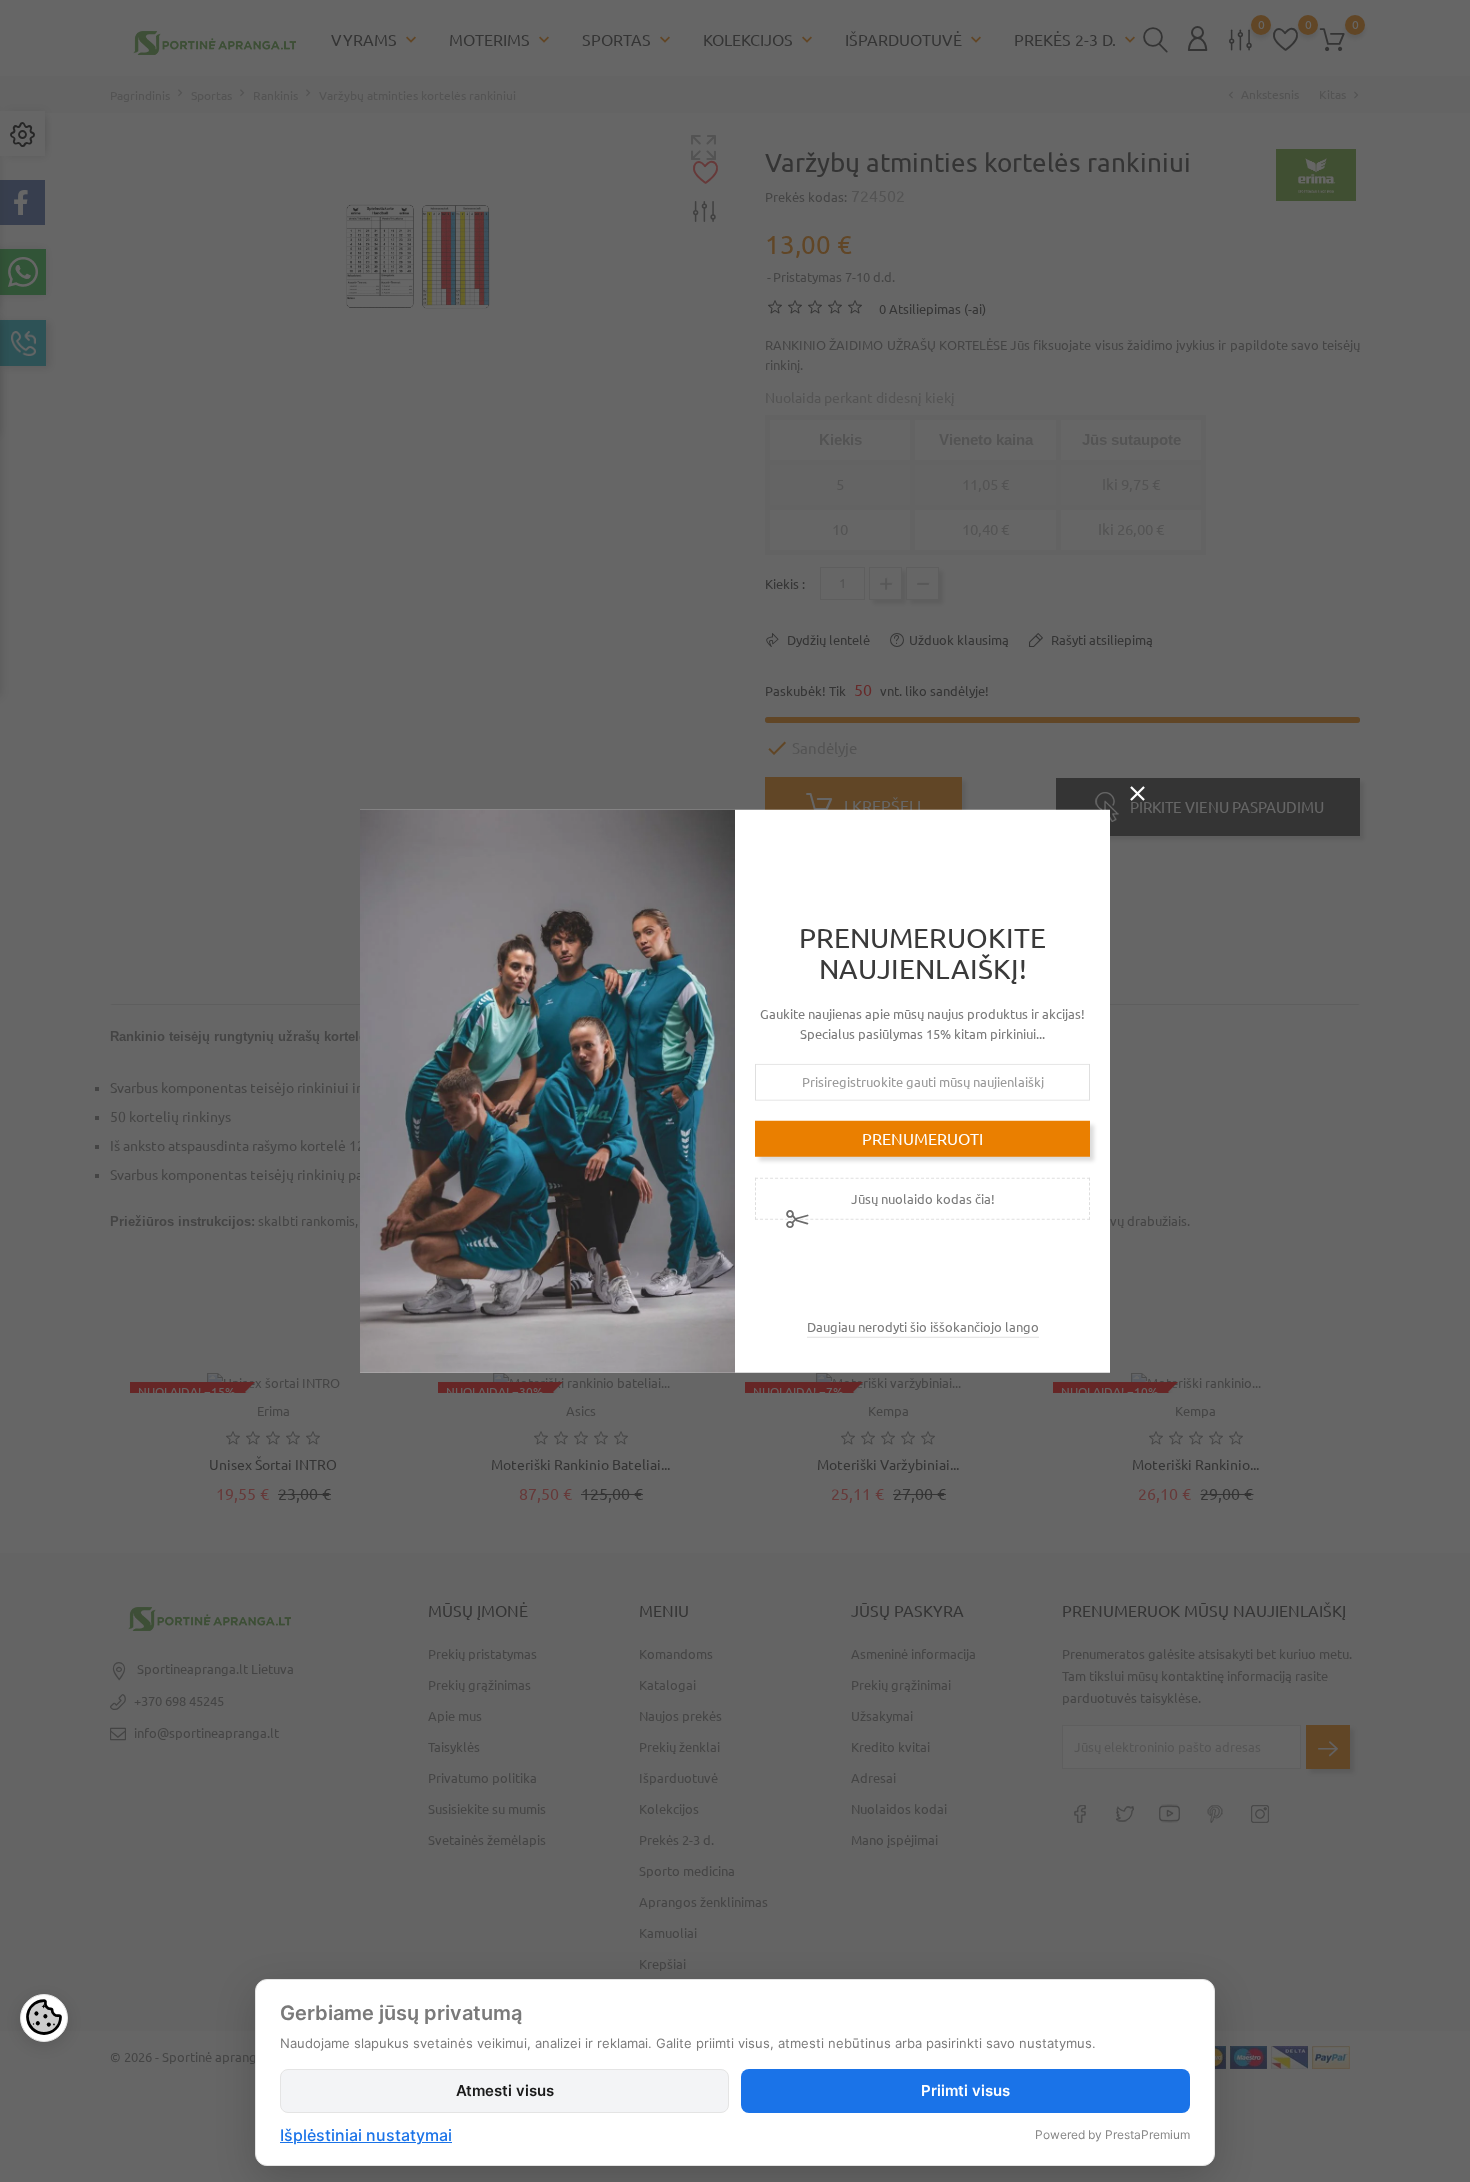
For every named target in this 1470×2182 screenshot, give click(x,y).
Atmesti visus (505, 2090)
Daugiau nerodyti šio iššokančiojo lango (923, 1326)
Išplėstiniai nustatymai (366, 2135)
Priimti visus (965, 2090)
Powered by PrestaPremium (1112, 2134)
